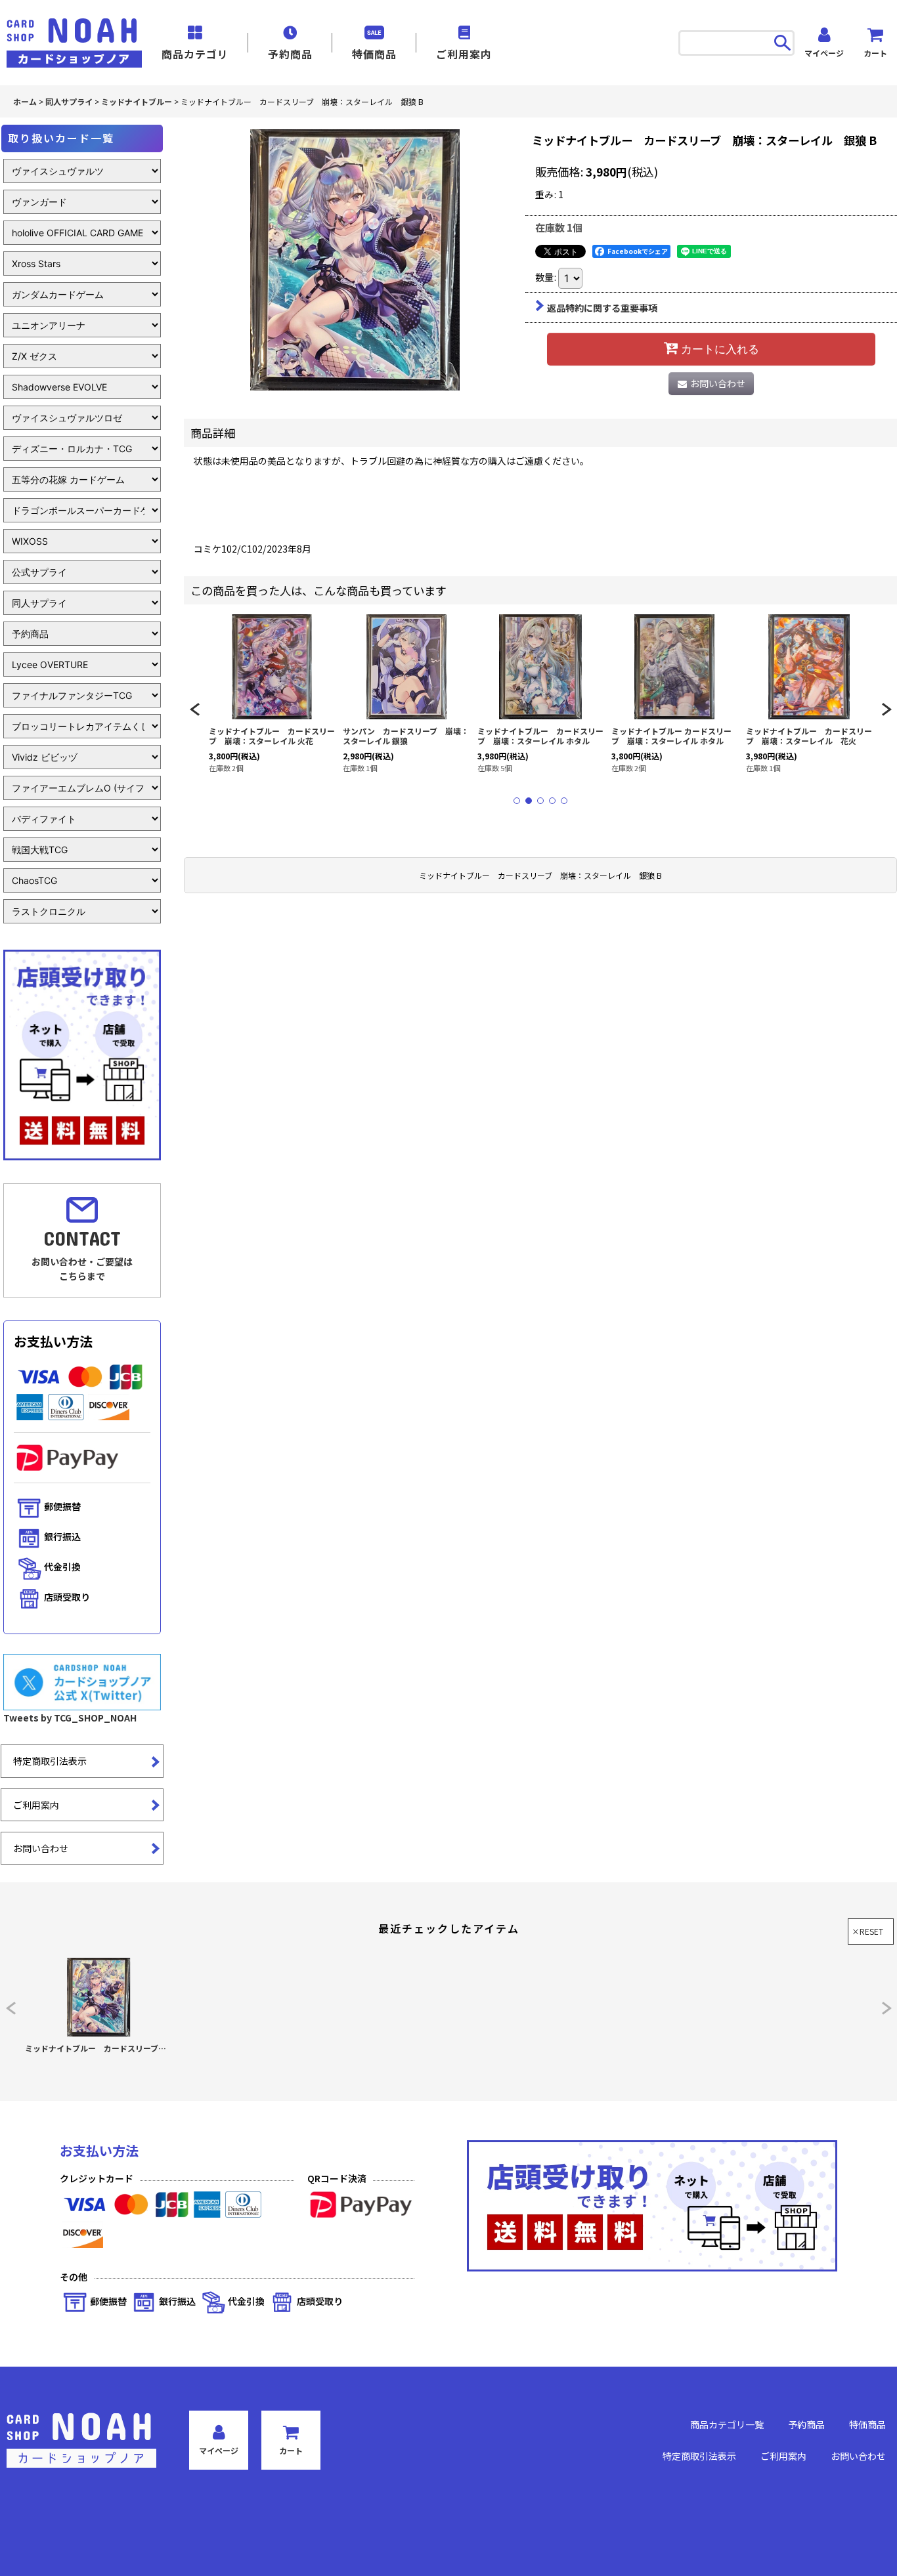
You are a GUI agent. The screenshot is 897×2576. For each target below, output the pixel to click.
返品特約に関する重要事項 (602, 308)
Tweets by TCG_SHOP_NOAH (70, 1718)
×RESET (867, 1931)
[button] (194, 709)
